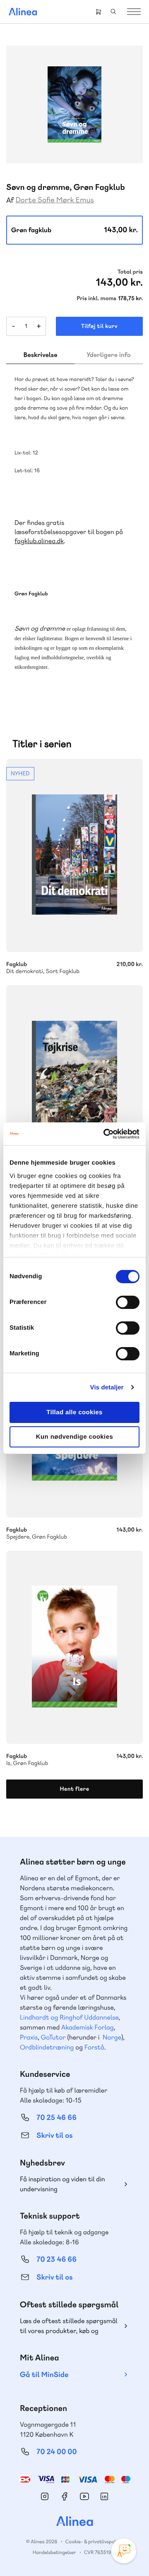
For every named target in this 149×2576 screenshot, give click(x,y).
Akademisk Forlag (88, 2027)
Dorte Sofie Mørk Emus (55, 200)
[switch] (128, 1302)
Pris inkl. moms (96, 299)
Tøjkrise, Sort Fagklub (74, 1082)
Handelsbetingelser (54, 2552)
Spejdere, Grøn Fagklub (74, 1529)
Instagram (45, 2496)
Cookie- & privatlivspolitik (94, 2542)
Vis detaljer (107, 1388)
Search (113, 12)
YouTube (84, 2496)
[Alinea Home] (74, 2522)
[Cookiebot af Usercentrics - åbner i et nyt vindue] (105, 1134)
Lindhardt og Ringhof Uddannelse (69, 2017)
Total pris (130, 272)
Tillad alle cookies (74, 1412)
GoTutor (53, 2037)
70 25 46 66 (56, 2118)
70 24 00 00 (57, 2452)
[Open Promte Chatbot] (124, 2551)
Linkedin (104, 2496)
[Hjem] (23, 12)
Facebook (65, 2496)
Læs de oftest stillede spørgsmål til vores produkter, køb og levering (69, 2326)
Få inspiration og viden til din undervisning (62, 2184)
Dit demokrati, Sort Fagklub (74, 855)
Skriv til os (54, 2135)
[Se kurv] (99, 12)
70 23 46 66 (56, 2259)
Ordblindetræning (47, 2047)
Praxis (29, 2037)
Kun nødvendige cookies (74, 1437)
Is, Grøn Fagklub (74, 1647)
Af (10, 200)
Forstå (94, 2047)
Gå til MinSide (44, 2375)
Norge (112, 2037)
